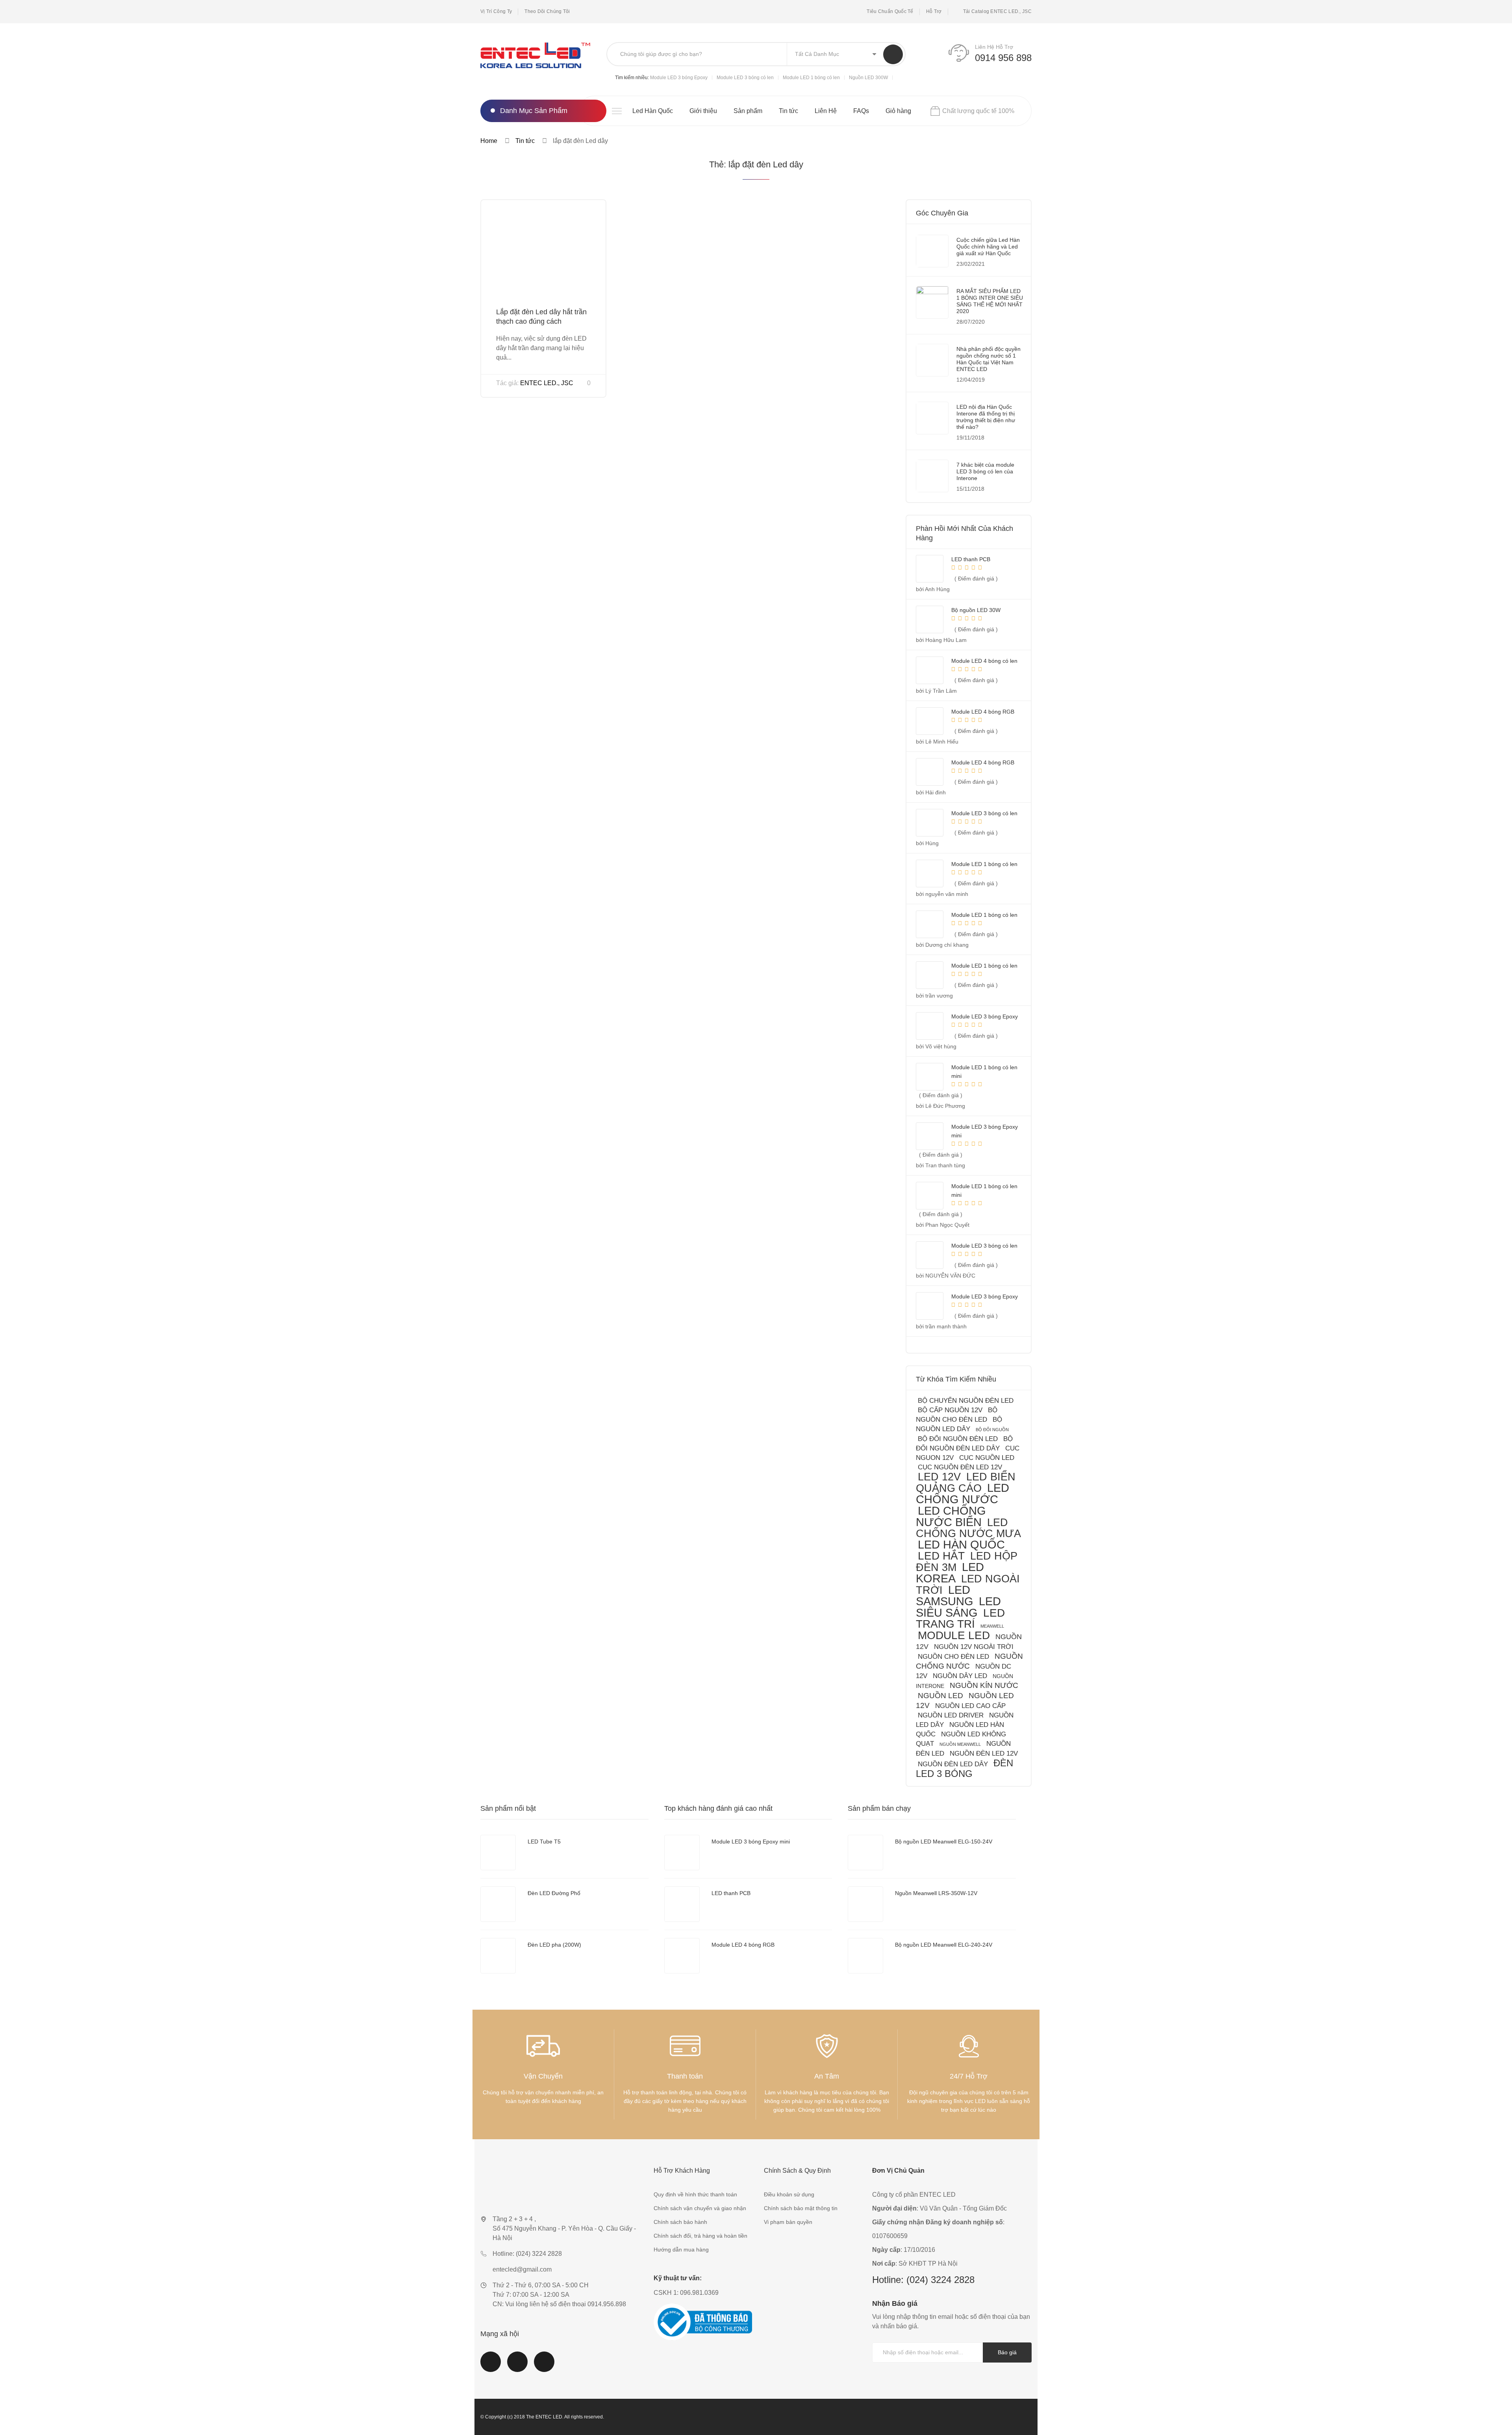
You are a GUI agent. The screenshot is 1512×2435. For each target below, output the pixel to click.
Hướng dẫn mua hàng (681, 2250)
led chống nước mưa (968, 1528)
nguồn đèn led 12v (984, 1753)
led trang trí (960, 1618)
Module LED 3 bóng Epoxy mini (751, 1842)
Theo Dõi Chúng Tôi (547, 11)
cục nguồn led (987, 1458)
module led (954, 1635)
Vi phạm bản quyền (788, 2222)
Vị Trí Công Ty (496, 11)
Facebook (491, 2366)
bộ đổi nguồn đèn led (958, 1439)
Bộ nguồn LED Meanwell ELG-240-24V (944, 1945)
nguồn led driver (951, 1715)
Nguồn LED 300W (868, 78)
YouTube (517, 2366)
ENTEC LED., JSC (547, 383)
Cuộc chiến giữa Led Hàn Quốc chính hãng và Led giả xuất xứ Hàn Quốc (988, 247)
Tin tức (788, 111)
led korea (950, 1573)
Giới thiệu (703, 111)
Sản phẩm (748, 111)
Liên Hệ (826, 111)
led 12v (939, 1477)
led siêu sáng (958, 1607)
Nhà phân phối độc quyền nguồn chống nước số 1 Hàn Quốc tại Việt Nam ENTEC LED (989, 359)
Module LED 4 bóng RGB (743, 1945)
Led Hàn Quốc (653, 111)
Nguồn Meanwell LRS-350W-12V (936, 1893)
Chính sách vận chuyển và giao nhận (700, 2208)
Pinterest (544, 2366)
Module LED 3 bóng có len (745, 78)
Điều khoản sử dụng (789, 2194)
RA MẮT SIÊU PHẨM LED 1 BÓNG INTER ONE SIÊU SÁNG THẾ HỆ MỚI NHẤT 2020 (990, 301)
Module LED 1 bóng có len (811, 78)
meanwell (992, 1626)
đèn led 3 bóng (964, 1768)
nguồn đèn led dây (953, 1764)
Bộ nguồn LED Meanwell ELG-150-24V (944, 1842)
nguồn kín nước (984, 1685)
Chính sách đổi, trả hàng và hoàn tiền (700, 2236)
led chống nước (963, 1494)
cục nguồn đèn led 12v (960, 1467)
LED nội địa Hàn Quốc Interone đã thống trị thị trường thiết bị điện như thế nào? (986, 417)
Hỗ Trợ (934, 11)
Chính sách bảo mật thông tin (801, 2208)
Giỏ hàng (898, 111)
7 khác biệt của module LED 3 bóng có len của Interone (985, 471)
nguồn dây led (960, 1676)
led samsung (945, 1596)
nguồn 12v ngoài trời (974, 1647)
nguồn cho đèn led (953, 1657)
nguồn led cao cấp (970, 1706)
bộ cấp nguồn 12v (950, 1410)
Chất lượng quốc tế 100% (978, 111)
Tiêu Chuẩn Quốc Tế (890, 11)
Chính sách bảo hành (680, 2222)
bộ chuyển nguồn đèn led (966, 1401)
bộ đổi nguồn (992, 1430)
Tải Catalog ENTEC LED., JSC (997, 11)
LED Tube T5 (544, 1842)
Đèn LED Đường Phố (554, 1893)
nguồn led (940, 1695)
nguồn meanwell (960, 1744)
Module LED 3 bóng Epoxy (679, 78)
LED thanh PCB (731, 1893)
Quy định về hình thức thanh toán (695, 2194)
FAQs (861, 111)
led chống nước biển (951, 1516)
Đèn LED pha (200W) (554, 1945)
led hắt (941, 1556)
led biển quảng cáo (966, 1482)
